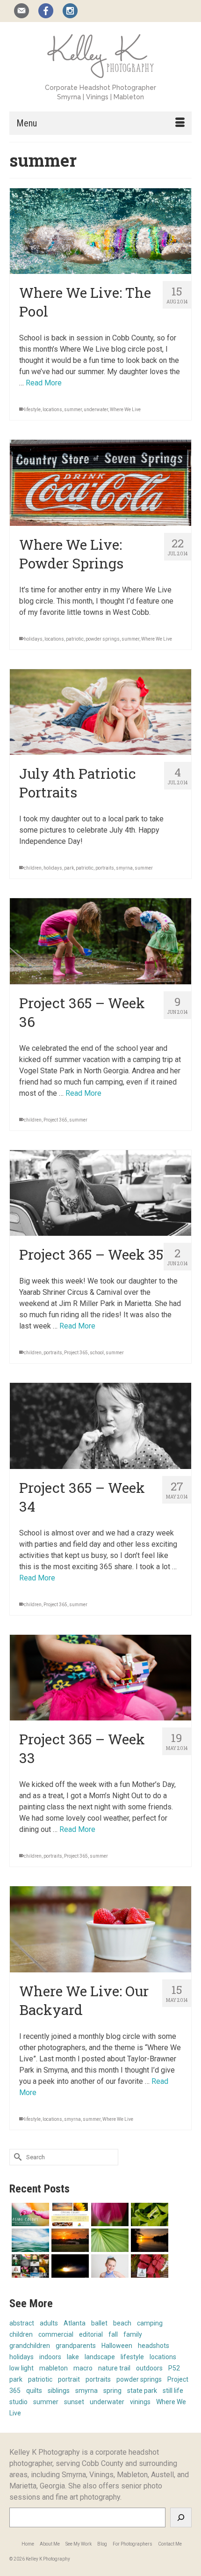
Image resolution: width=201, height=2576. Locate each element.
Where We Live (125, 410)
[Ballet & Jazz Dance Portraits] (109, 2266)
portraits (105, 868)
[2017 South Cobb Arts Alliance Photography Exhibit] (29, 2240)
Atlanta (75, 2323)
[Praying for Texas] (69, 2240)
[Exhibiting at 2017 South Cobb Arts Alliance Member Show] (148, 2240)
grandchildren (30, 2346)
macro (83, 2368)
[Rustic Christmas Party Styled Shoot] (148, 2266)
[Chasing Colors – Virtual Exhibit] (29, 2214)
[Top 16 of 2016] (29, 2266)
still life (173, 2391)
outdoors (149, 2368)
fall (113, 2334)
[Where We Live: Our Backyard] (100, 1929)
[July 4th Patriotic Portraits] (100, 712)
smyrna (124, 868)
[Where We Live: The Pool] (100, 231)
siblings (59, 2391)
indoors (50, 2357)
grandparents (76, 2346)
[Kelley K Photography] (100, 55)
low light (22, 2368)
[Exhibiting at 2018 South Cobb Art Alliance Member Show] (148, 2214)
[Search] (181, 2517)
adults (49, 2323)
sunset (74, 2402)
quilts (34, 2391)
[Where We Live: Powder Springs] (100, 483)
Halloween (117, 2346)
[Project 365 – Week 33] (100, 1678)
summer (73, 410)
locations (52, 410)
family (133, 2334)
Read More (44, 383)
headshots (154, 2346)
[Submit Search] (16, 2157)
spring (112, 2391)
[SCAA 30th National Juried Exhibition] (109, 2240)
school (97, 1353)
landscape (100, 2357)
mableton (54, 2368)
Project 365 (55, 1120)
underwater (96, 410)
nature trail (114, 2368)
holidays (33, 639)
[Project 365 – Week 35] (100, 1193)
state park (142, 2391)
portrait (69, 2379)
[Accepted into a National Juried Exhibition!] (69, 2266)
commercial (56, 2334)
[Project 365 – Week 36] (100, 941)
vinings (140, 2402)
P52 (174, 2368)
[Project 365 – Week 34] (100, 1426)
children (33, 868)
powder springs (103, 639)
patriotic (75, 639)
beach (122, 2323)
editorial (91, 2334)
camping (150, 2323)
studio (18, 2402)
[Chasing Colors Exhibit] (69, 2214)
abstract (22, 2323)
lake (73, 2357)
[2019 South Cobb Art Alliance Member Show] (109, 2214)
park (69, 868)
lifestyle (32, 410)
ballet (99, 2323)
